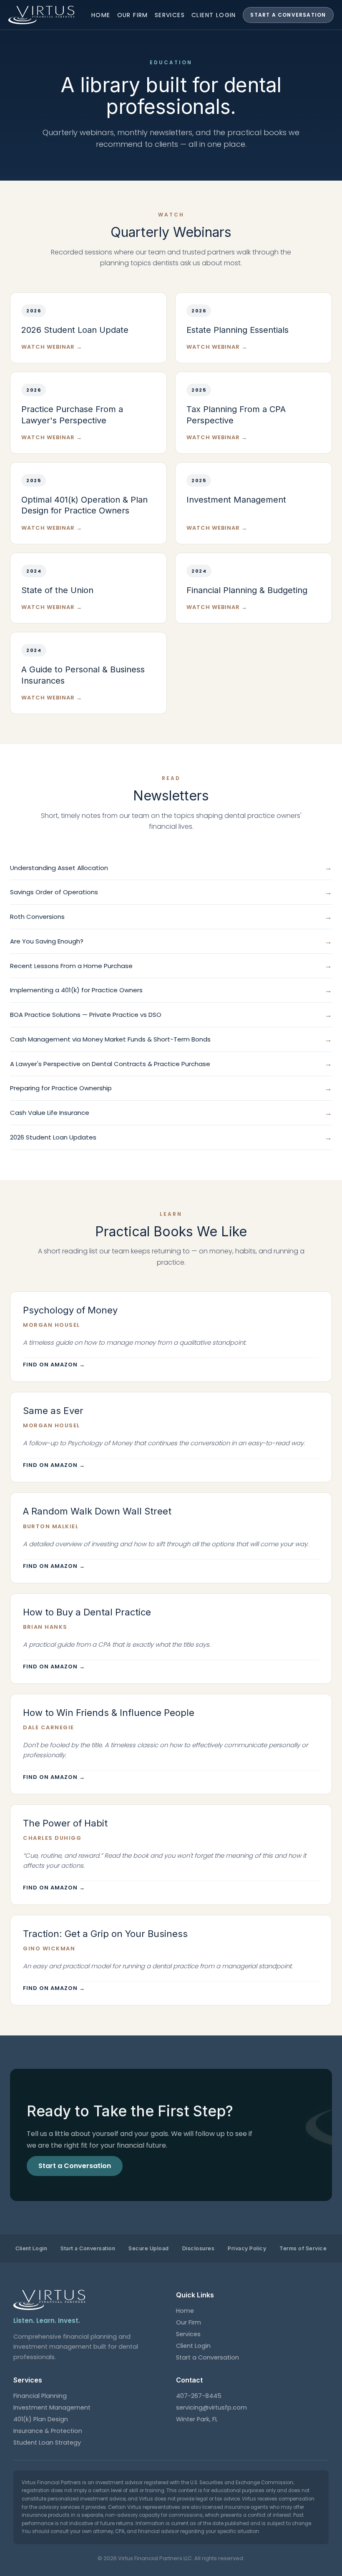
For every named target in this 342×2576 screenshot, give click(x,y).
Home (101, 15)
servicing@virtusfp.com (211, 2407)
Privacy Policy (247, 2248)
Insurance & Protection (48, 2431)
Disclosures (199, 2248)
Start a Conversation (288, 15)
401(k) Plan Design (41, 2419)
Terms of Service (303, 2248)
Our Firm (133, 15)
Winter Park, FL (197, 2419)
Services (170, 15)
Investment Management (52, 2407)
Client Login (214, 15)
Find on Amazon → (54, 1365)
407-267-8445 (199, 2396)
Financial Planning (40, 2396)
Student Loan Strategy (47, 2443)
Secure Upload (149, 2248)
